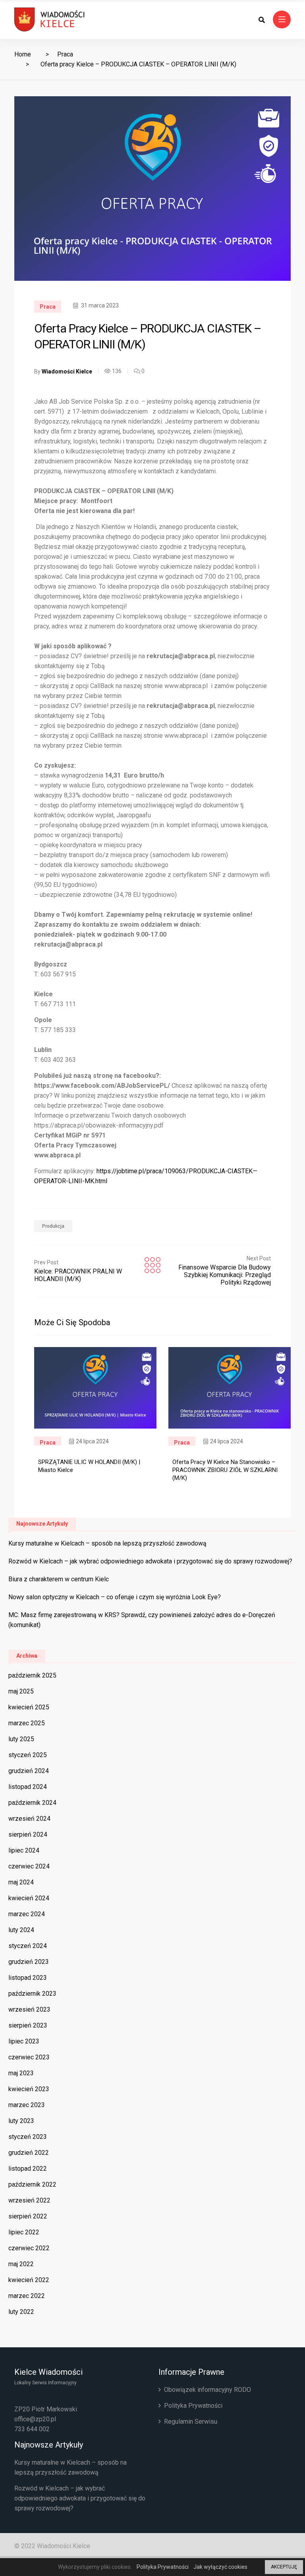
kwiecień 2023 (29, 2089)
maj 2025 (21, 1691)
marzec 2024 (27, 1914)
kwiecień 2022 (29, 2280)
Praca (65, 54)
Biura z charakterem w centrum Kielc (59, 1579)
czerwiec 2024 (29, 1866)
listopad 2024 (28, 1787)
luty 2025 (21, 1739)
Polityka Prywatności (193, 2406)
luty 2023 (21, 2121)
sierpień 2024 (28, 1834)
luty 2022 (21, 2312)
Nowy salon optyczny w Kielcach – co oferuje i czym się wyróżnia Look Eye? (115, 1597)
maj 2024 (21, 1882)
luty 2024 (21, 1930)
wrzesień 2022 (29, 2200)
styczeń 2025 (28, 1755)
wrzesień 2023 (29, 2009)
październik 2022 (32, 2184)
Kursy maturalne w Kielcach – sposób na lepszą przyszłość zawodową (107, 1543)
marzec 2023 (27, 2105)
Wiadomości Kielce (67, 371)
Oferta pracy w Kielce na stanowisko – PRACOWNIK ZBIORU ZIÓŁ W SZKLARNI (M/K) (225, 1470)
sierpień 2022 (28, 2216)
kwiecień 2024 (29, 1898)
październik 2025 (32, 1675)
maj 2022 (21, 2264)
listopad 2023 (28, 1978)
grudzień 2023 (29, 1962)
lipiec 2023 (24, 2041)
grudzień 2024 (29, 1771)
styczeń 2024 (28, 1946)
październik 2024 (32, 1803)
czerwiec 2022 (29, 2248)
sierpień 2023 (28, 2025)
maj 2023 (21, 2073)
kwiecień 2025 (29, 1707)
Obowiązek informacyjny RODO (208, 2390)
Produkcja (53, 1226)
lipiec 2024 (24, 1850)
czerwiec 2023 (29, 2057)
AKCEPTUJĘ (284, 2567)
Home (23, 54)
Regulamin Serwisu (191, 2421)
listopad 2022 (28, 2169)
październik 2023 (32, 1994)
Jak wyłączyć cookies (220, 2567)
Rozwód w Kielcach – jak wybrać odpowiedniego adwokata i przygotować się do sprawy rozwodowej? (150, 1561)
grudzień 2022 (29, 2153)
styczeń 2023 (28, 2137)
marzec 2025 (27, 1723)
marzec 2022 (27, 2296)
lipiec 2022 (24, 2232)
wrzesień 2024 (29, 1819)
